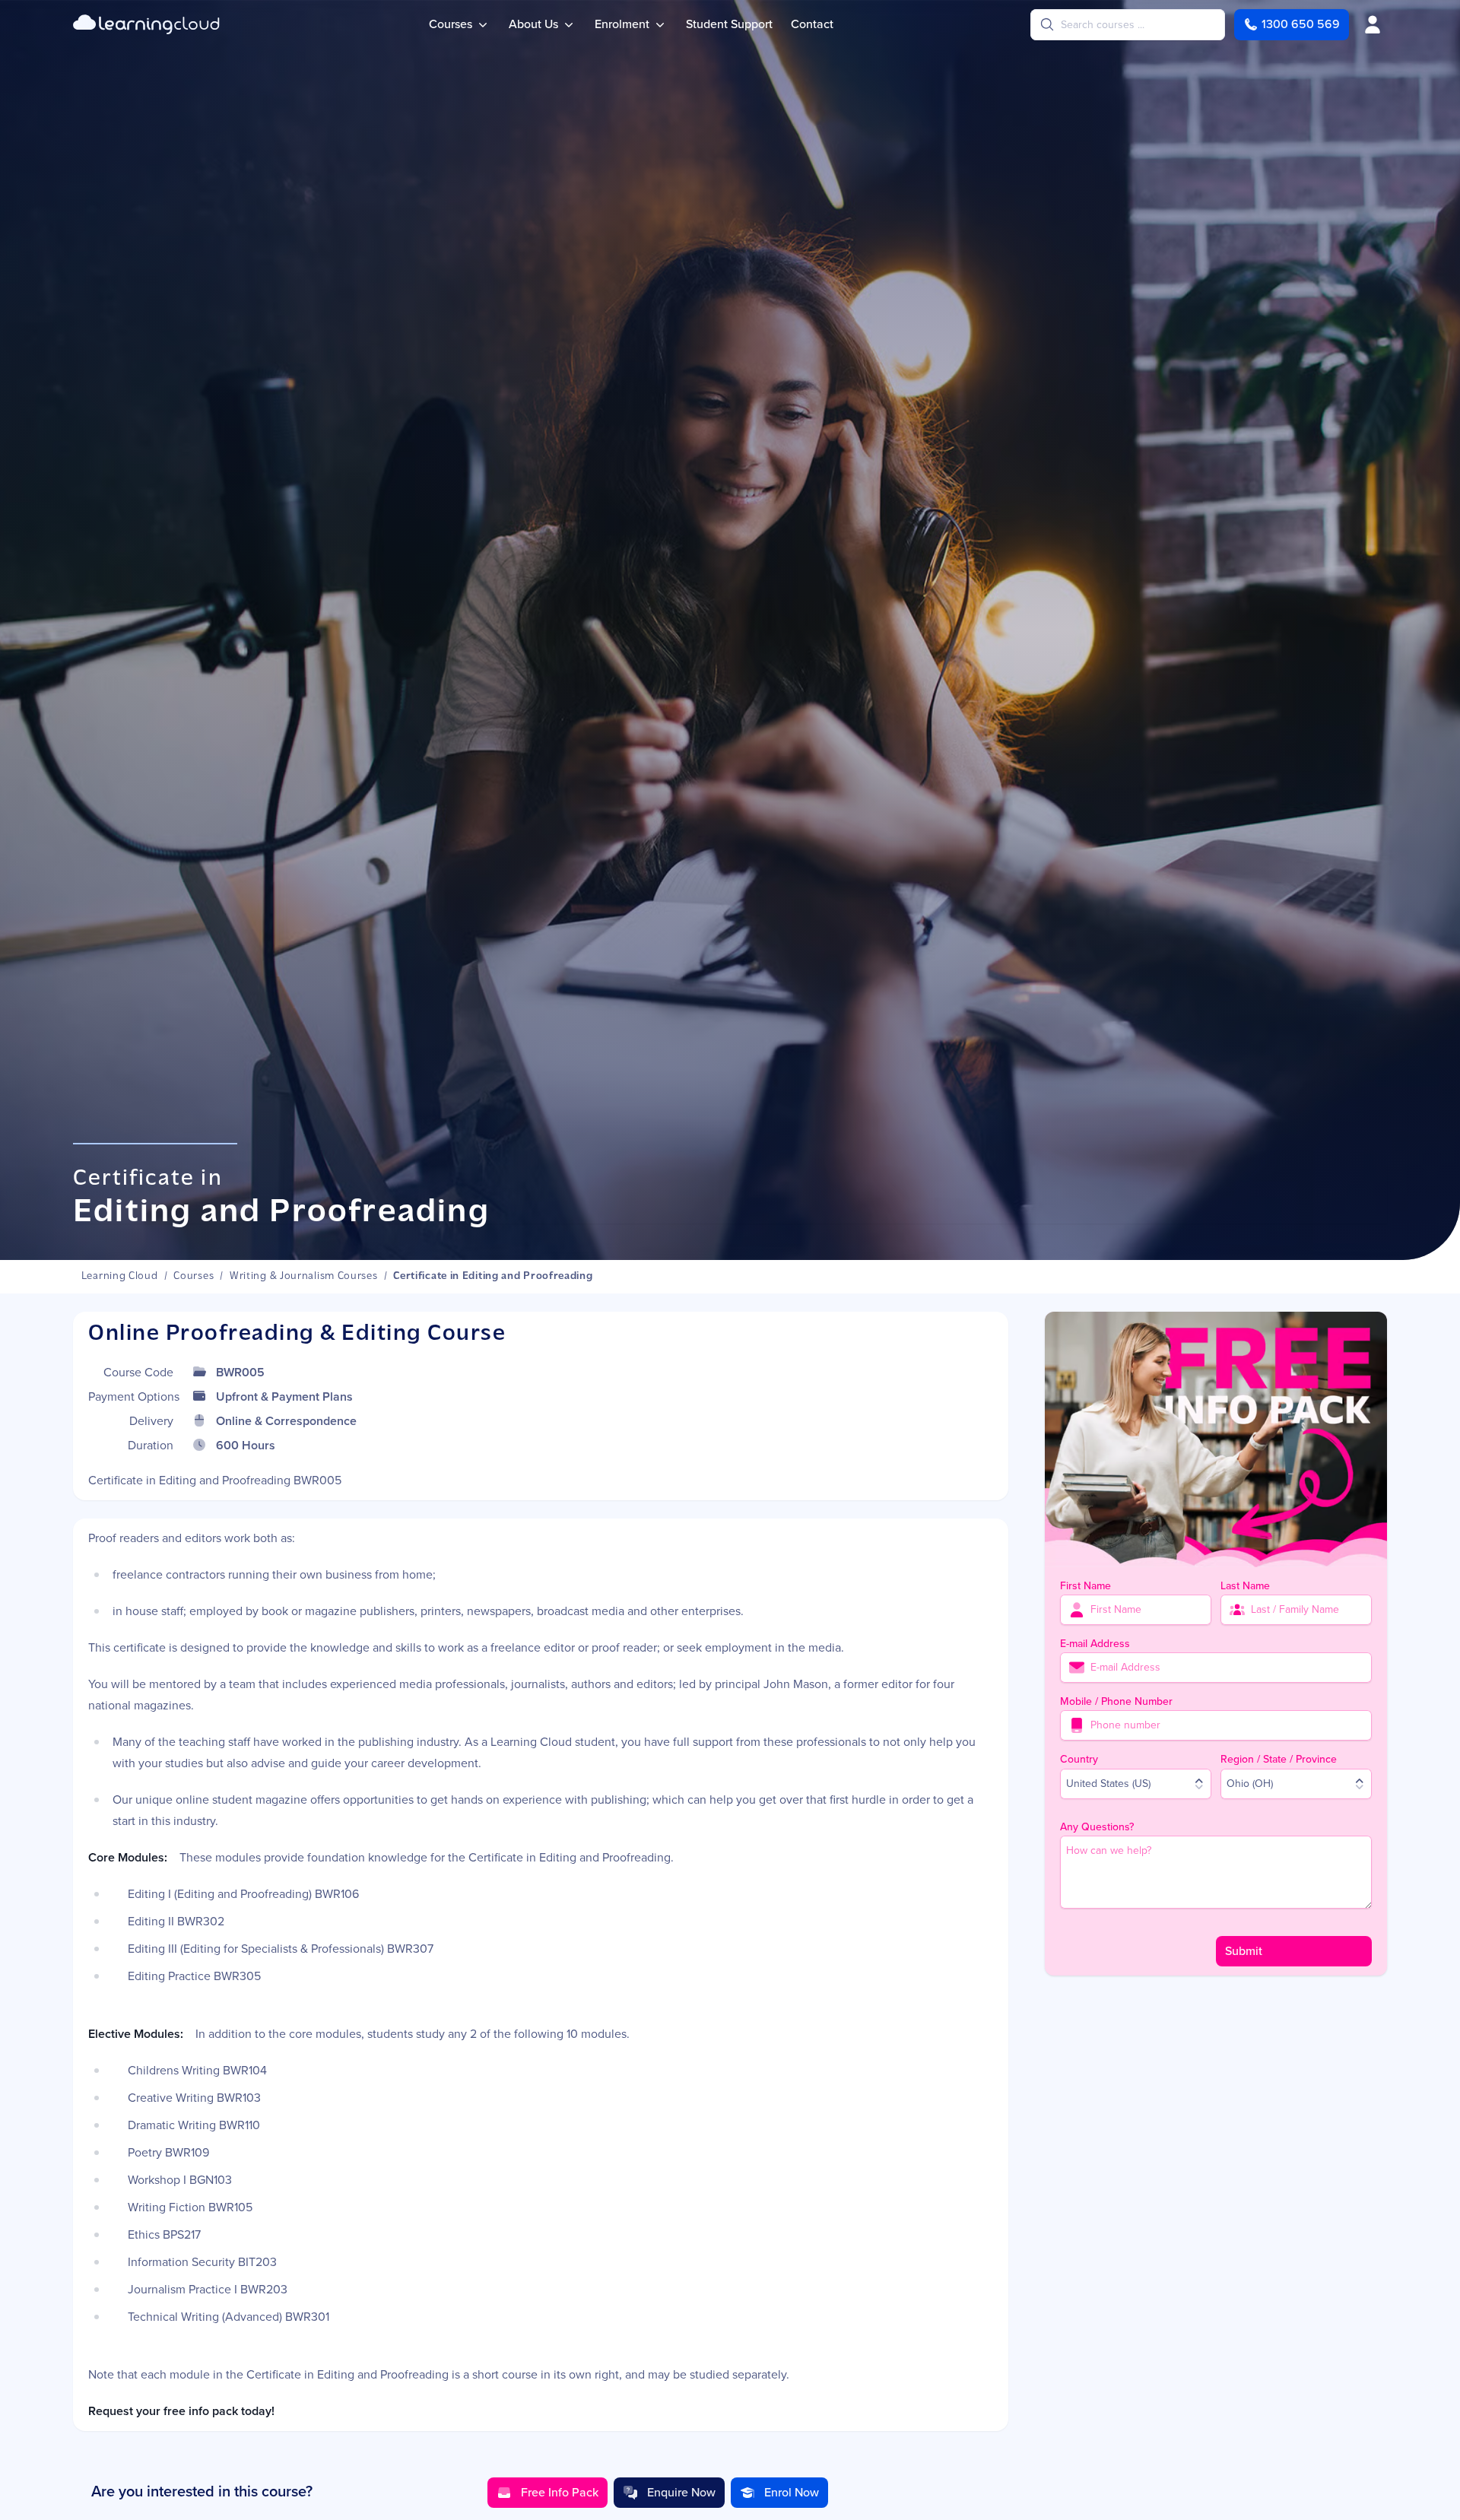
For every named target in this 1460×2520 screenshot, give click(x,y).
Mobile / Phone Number (1116, 1701)
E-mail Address (1095, 1644)
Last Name (1245, 1586)
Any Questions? (1097, 1827)
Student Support (729, 24)
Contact (812, 24)
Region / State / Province (1279, 1759)
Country (1079, 1759)
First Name (1085, 1586)
